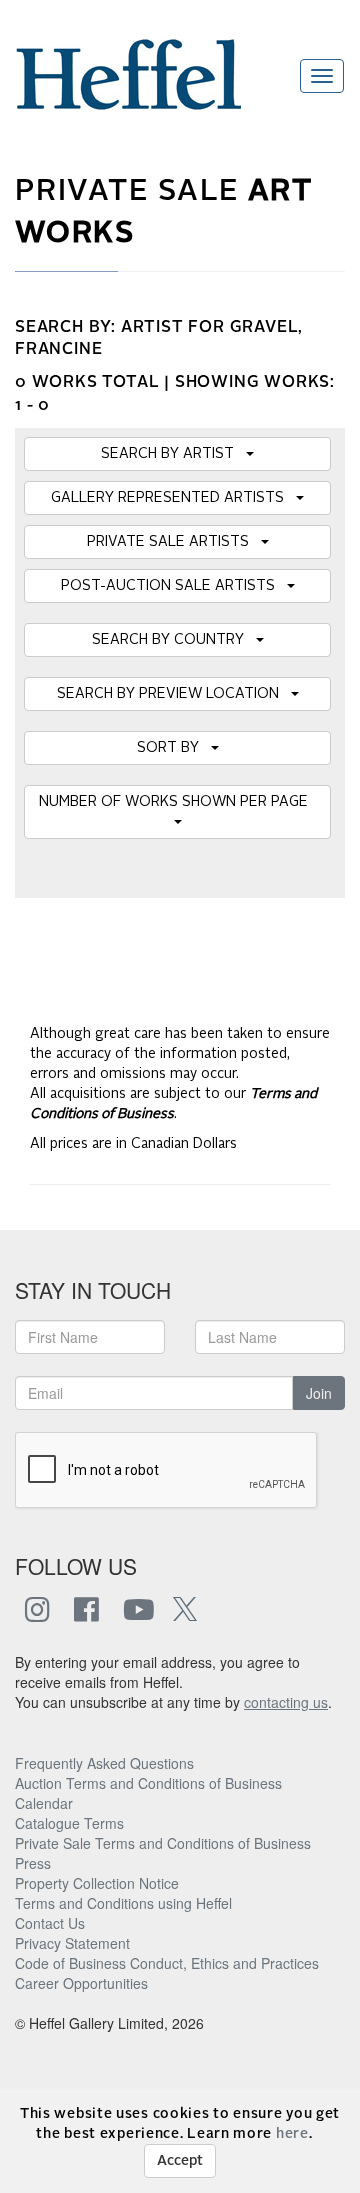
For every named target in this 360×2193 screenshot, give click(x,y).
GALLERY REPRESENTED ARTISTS (173, 498)
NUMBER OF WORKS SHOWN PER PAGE (177, 802)
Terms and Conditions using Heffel (123, 1903)
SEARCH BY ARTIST (173, 454)
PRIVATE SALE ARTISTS (174, 542)
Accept (180, 2161)
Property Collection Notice (97, 1883)
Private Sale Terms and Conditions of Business (163, 1843)
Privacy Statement (72, 1943)
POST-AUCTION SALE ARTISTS (174, 586)
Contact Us (50, 1923)
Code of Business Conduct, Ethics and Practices (167, 1963)
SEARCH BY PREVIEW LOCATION (174, 694)
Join (319, 1393)
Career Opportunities (81, 1983)
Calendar (44, 1803)
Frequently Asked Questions (104, 1763)
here (292, 2134)
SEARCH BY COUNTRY (174, 640)
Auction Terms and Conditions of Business (148, 1783)
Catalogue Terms (69, 1823)
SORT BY (174, 748)
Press (33, 1863)
